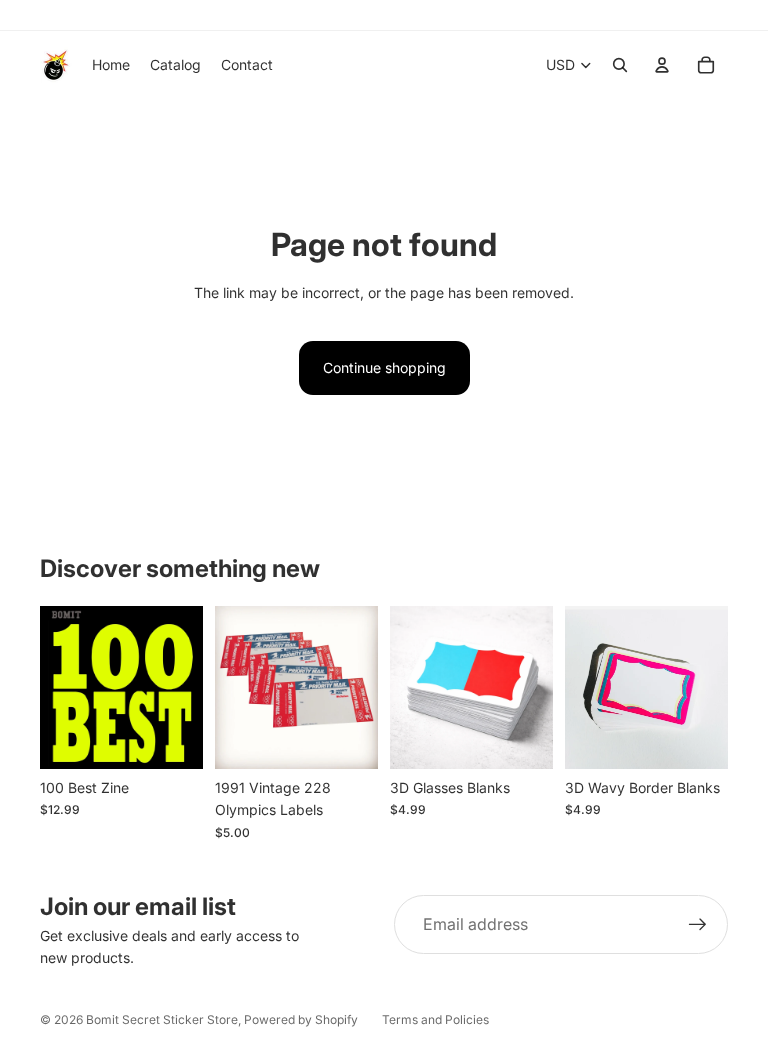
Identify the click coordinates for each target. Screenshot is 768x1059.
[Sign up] (698, 925)
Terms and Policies (435, 1019)
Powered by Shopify (301, 1019)
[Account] (662, 65)
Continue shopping (384, 367)
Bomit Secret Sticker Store (162, 1019)
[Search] (620, 65)
